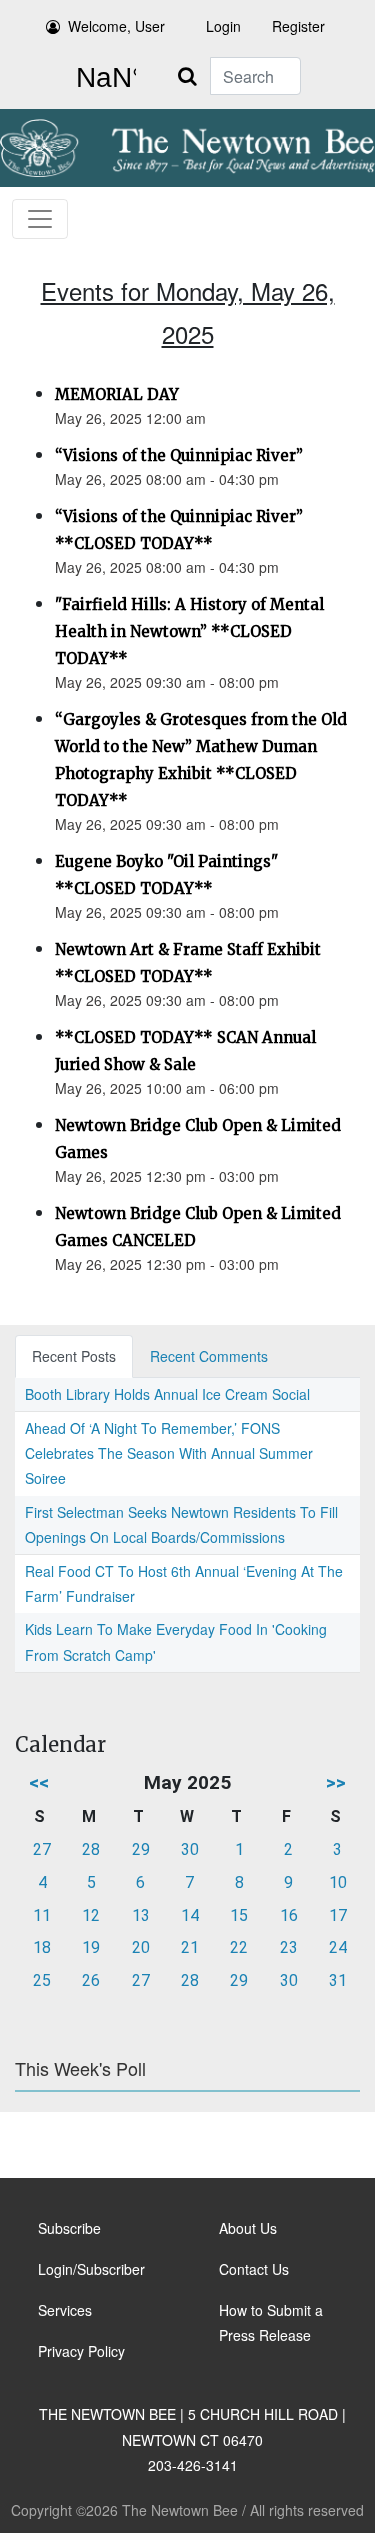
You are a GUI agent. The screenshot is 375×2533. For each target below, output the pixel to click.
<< (39, 1782)
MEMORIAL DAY (117, 394)
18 (42, 1947)
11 (42, 1915)
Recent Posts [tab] (74, 1356)
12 (91, 1915)
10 (338, 1882)
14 (190, 1915)
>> (336, 1782)
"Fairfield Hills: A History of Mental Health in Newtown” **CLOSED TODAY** (189, 631)
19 (91, 1947)
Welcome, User (116, 26)
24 (338, 1947)
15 (239, 1915)
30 (190, 1849)
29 (141, 1849)
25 (42, 1980)
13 (141, 1915)
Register (298, 26)
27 (42, 1849)
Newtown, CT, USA (102, 78)
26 (91, 1980)
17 (338, 1915)
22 (239, 1947)
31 (338, 1980)
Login (223, 26)
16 (289, 1915)
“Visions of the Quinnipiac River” (179, 455)
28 (91, 1849)
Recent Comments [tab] (209, 1356)
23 (289, 1947)
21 (190, 1947)
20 (141, 1947)
